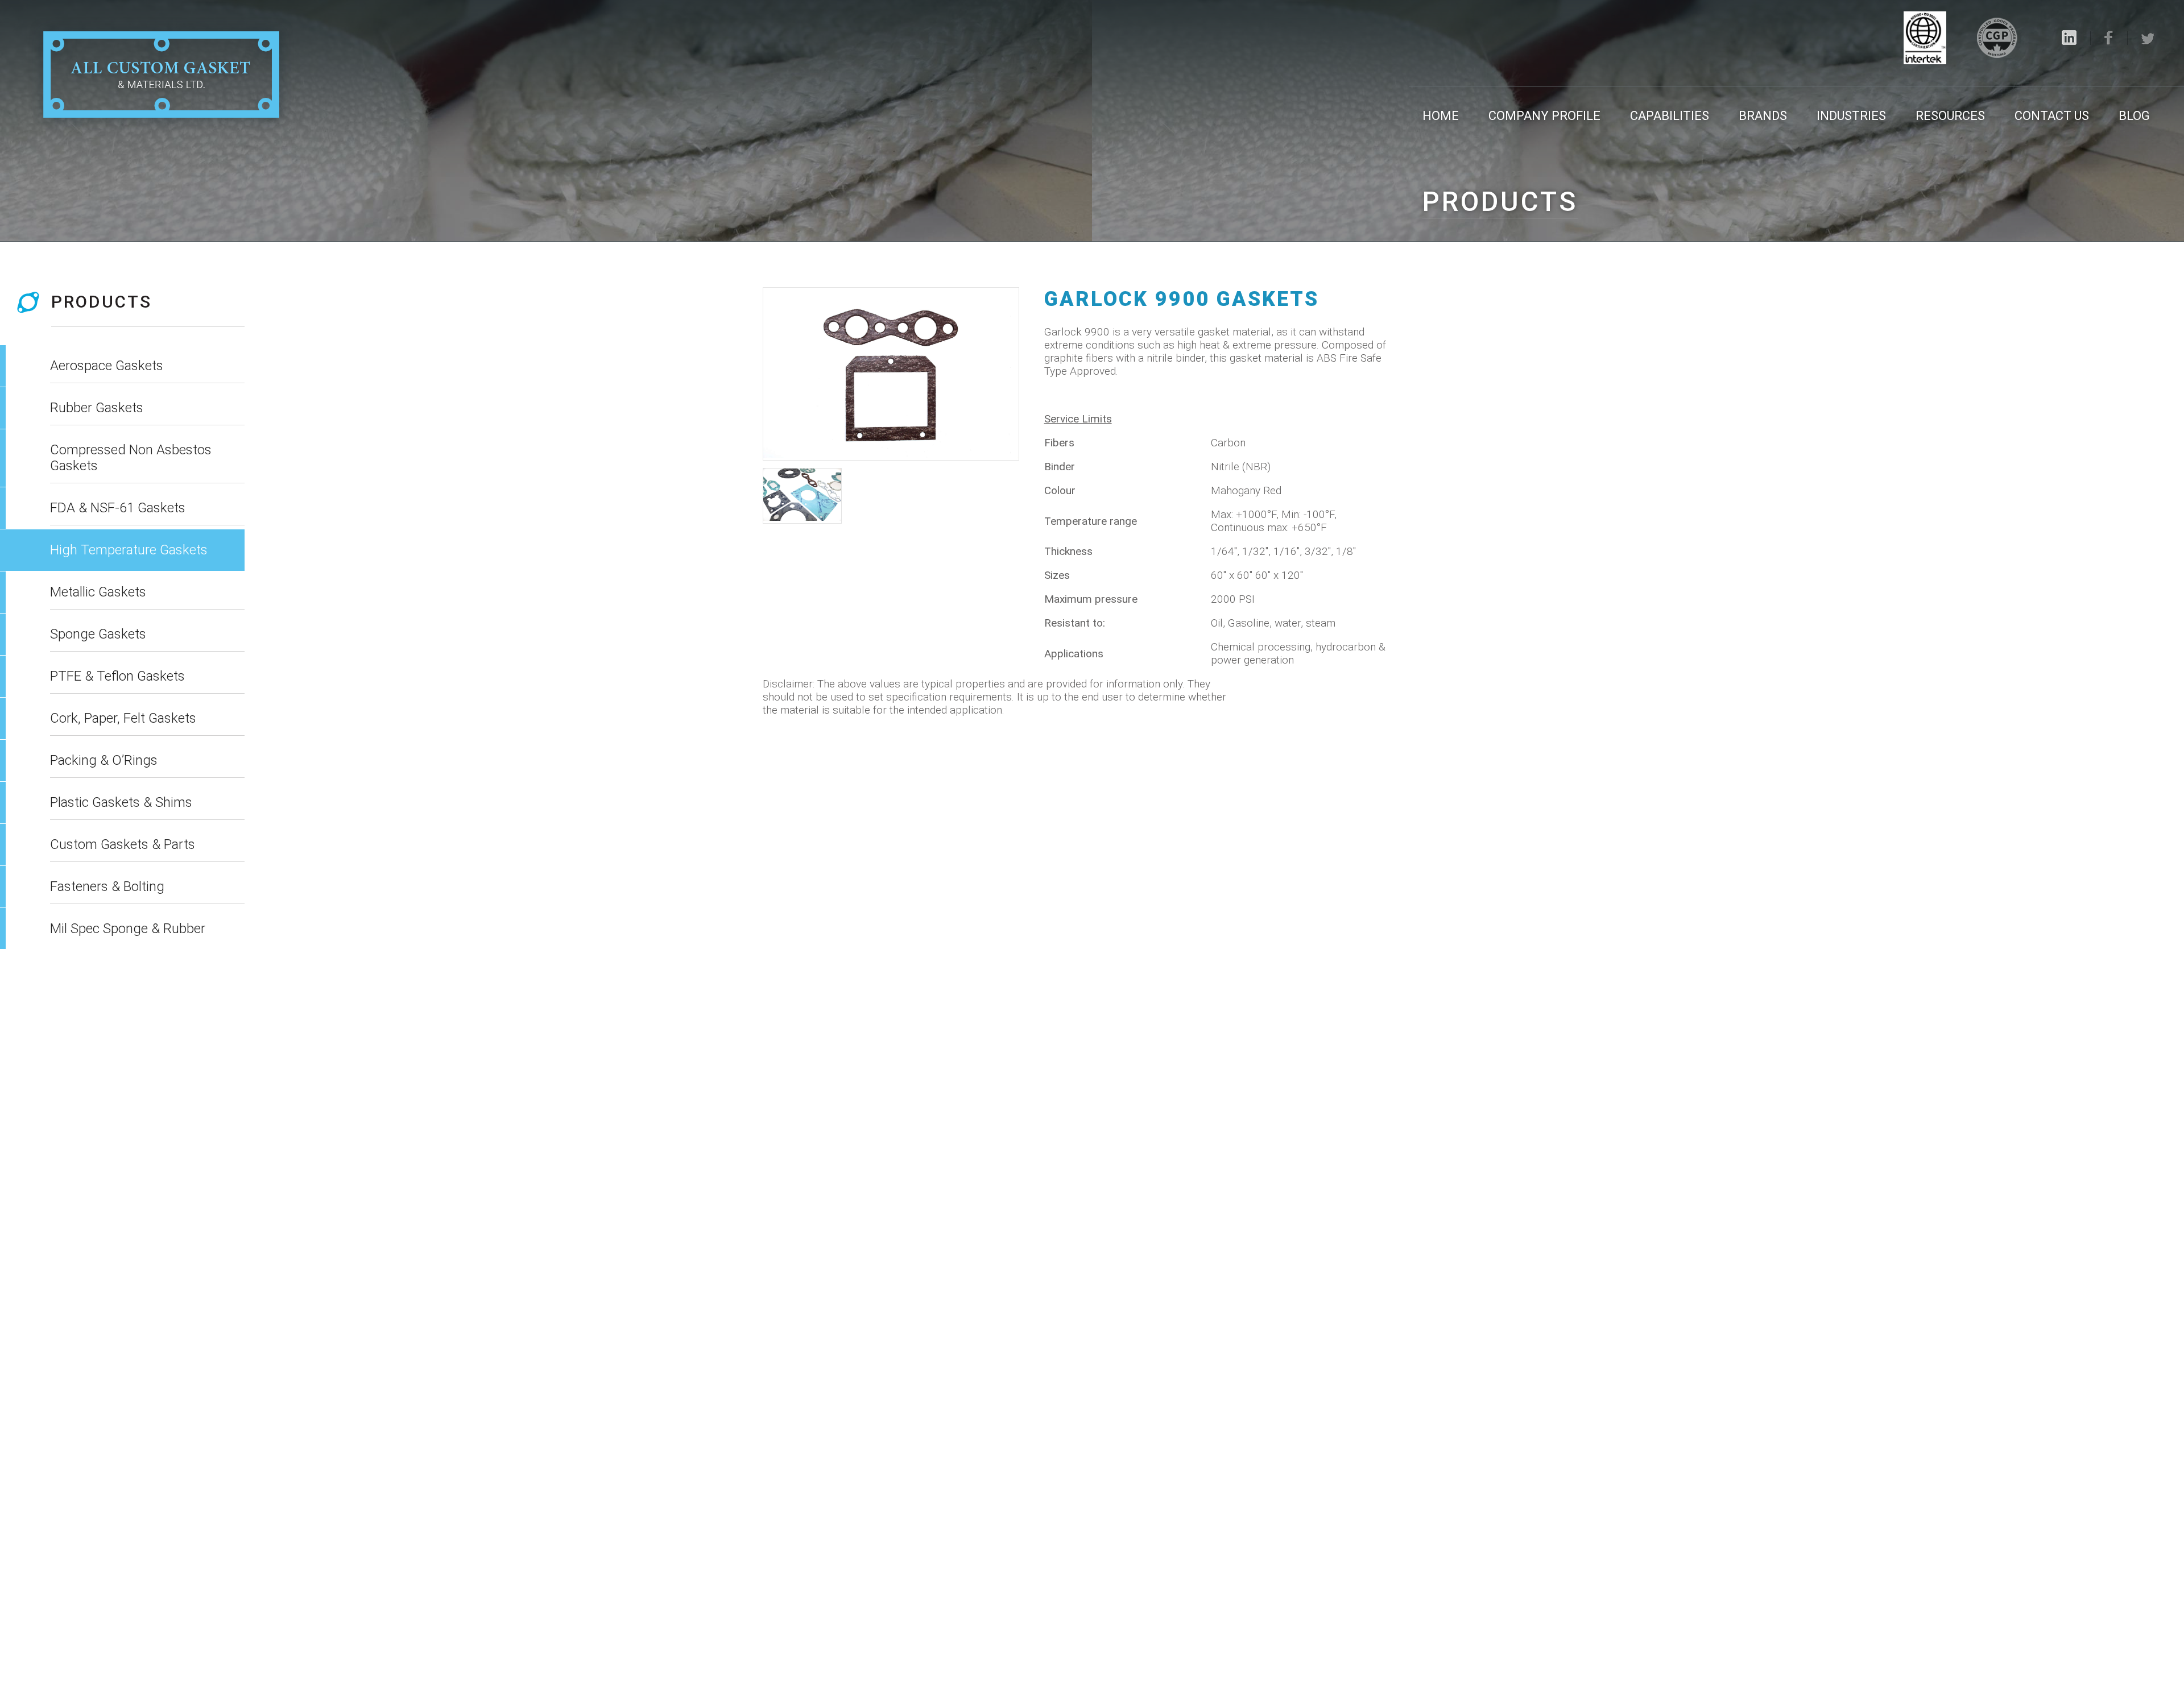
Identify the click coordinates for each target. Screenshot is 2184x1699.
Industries (1851, 116)
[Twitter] (2148, 39)
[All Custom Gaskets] (161, 76)
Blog (2134, 116)
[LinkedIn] (2069, 38)
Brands (1763, 116)
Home (1441, 116)
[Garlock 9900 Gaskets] (891, 374)
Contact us (2052, 116)
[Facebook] (2109, 38)
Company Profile (1544, 116)
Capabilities (1670, 116)
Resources (1950, 116)
